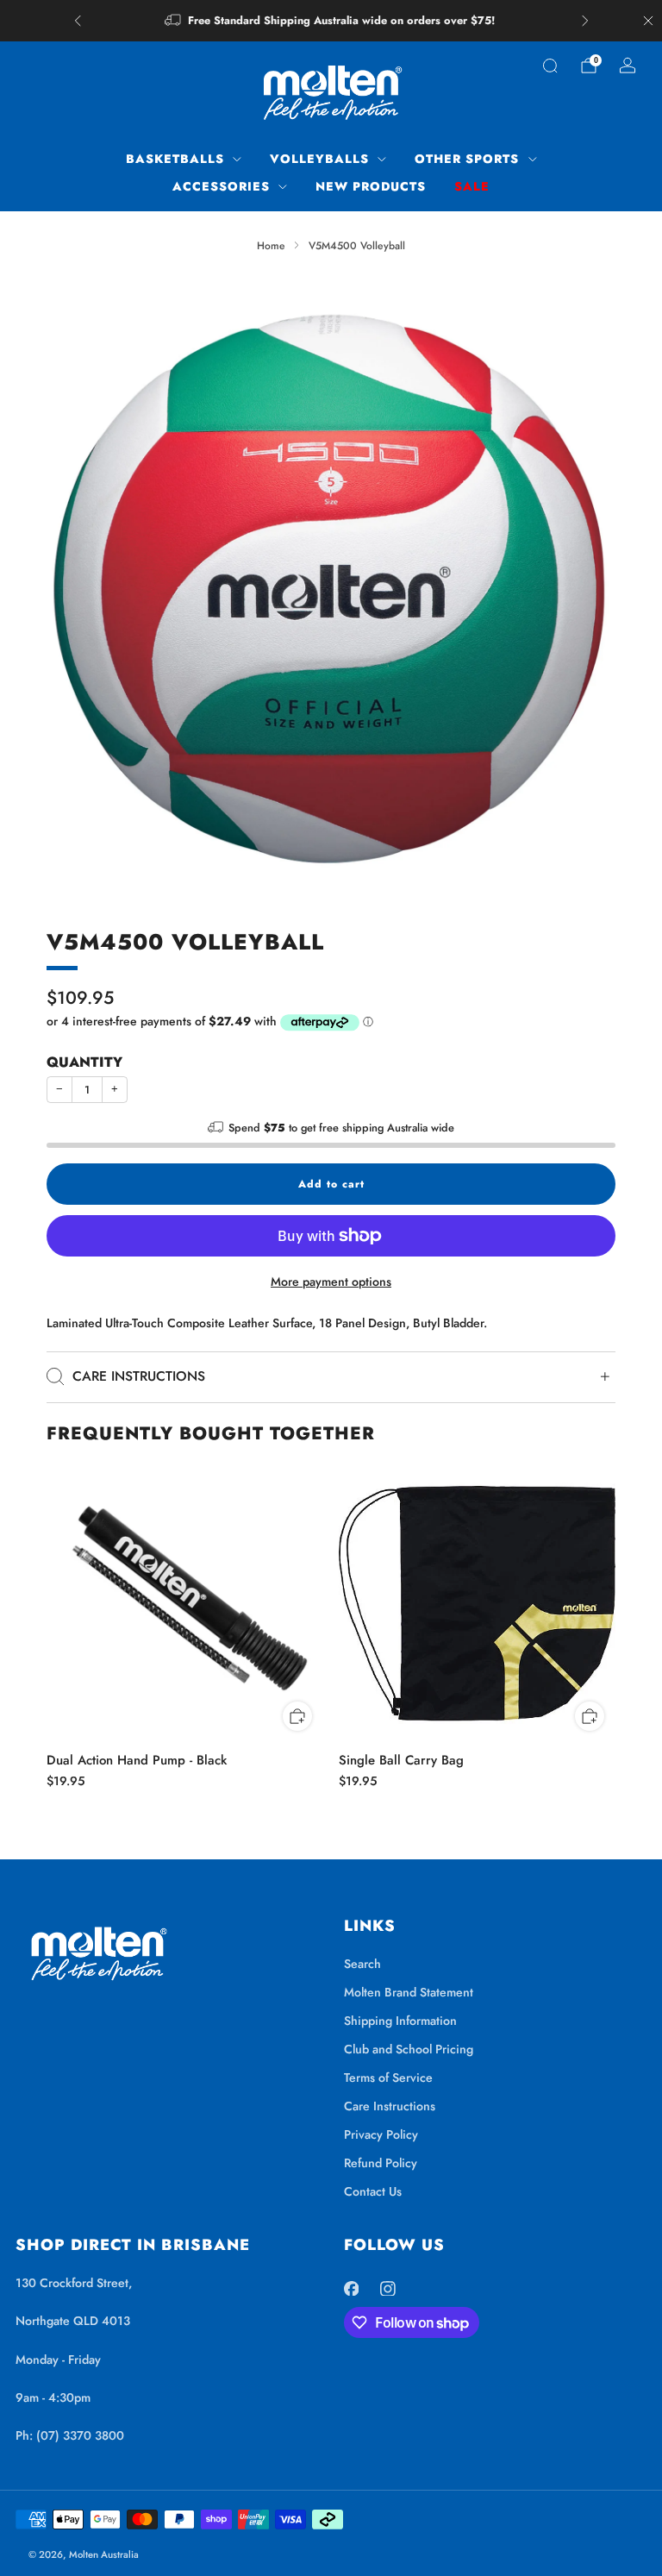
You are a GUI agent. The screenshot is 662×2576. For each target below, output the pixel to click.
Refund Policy (381, 2163)
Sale (472, 186)
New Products (371, 186)
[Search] (550, 66)
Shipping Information (400, 2021)
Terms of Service (388, 2078)
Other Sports (467, 159)
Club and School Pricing (409, 2049)
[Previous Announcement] (78, 21)
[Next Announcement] (585, 21)
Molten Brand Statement (409, 1992)
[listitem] (331, 21)
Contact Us (373, 2191)
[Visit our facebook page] (351, 2288)
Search (362, 1964)
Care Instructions (390, 2106)
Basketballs (175, 159)
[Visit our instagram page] (388, 2288)
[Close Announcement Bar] (648, 21)
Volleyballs (319, 159)
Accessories (221, 186)
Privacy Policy (381, 2134)
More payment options (331, 1282)
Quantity (84, 1062)
